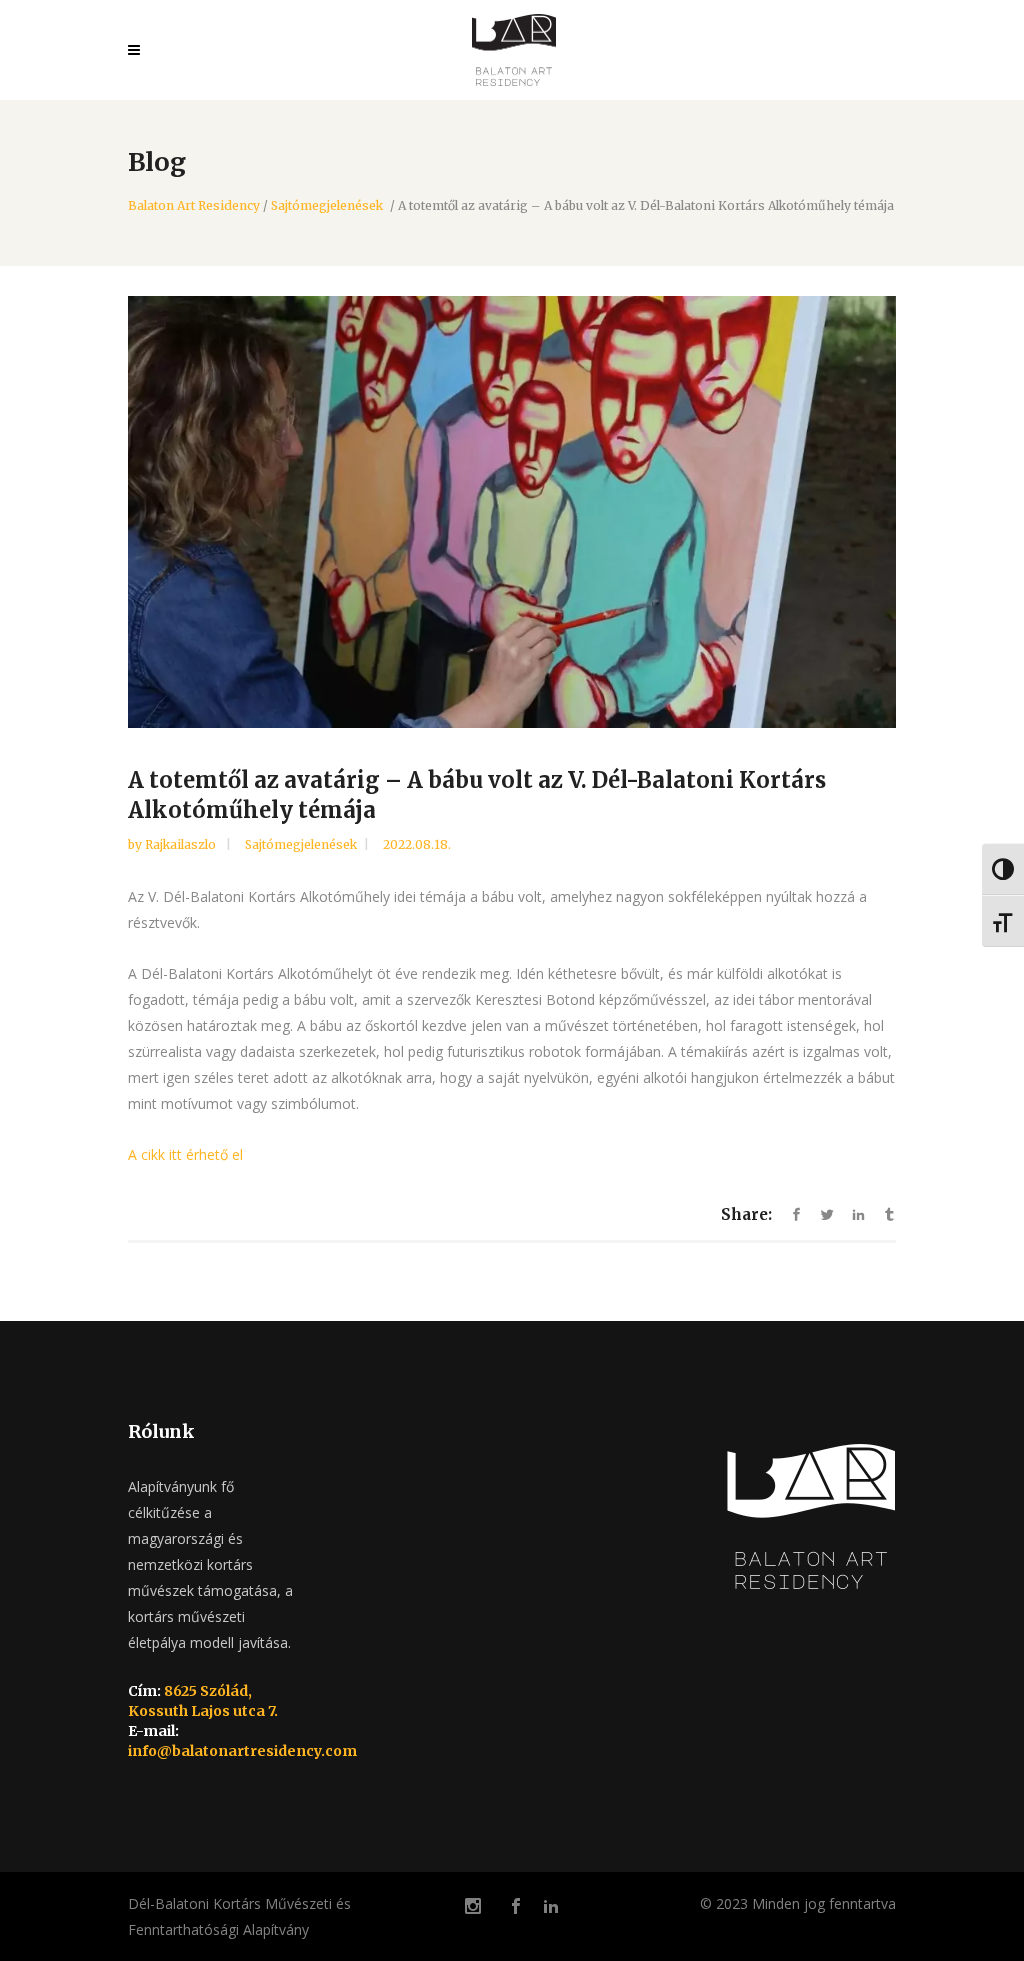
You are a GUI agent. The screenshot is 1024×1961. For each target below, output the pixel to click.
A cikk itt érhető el (185, 1154)
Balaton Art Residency (194, 206)
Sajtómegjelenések (327, 206)
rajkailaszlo (182, 844)
